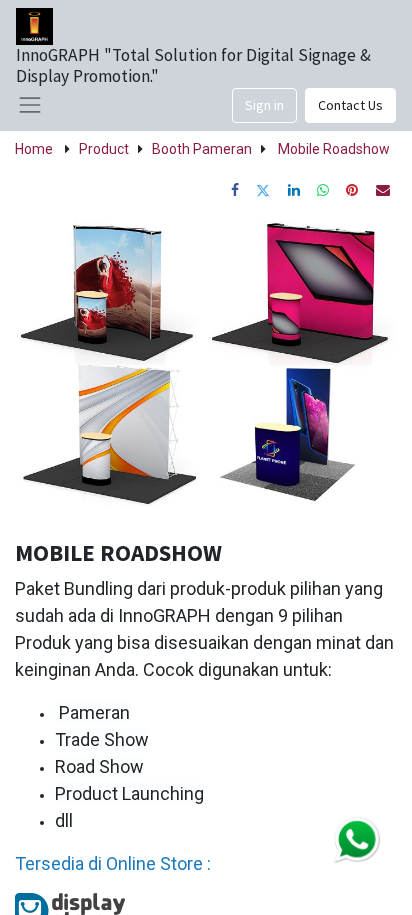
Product (104, 149)
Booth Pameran (202, 149)
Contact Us (350, 105)
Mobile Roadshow (334, 149)
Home (34, 149)
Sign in (264, 105)
